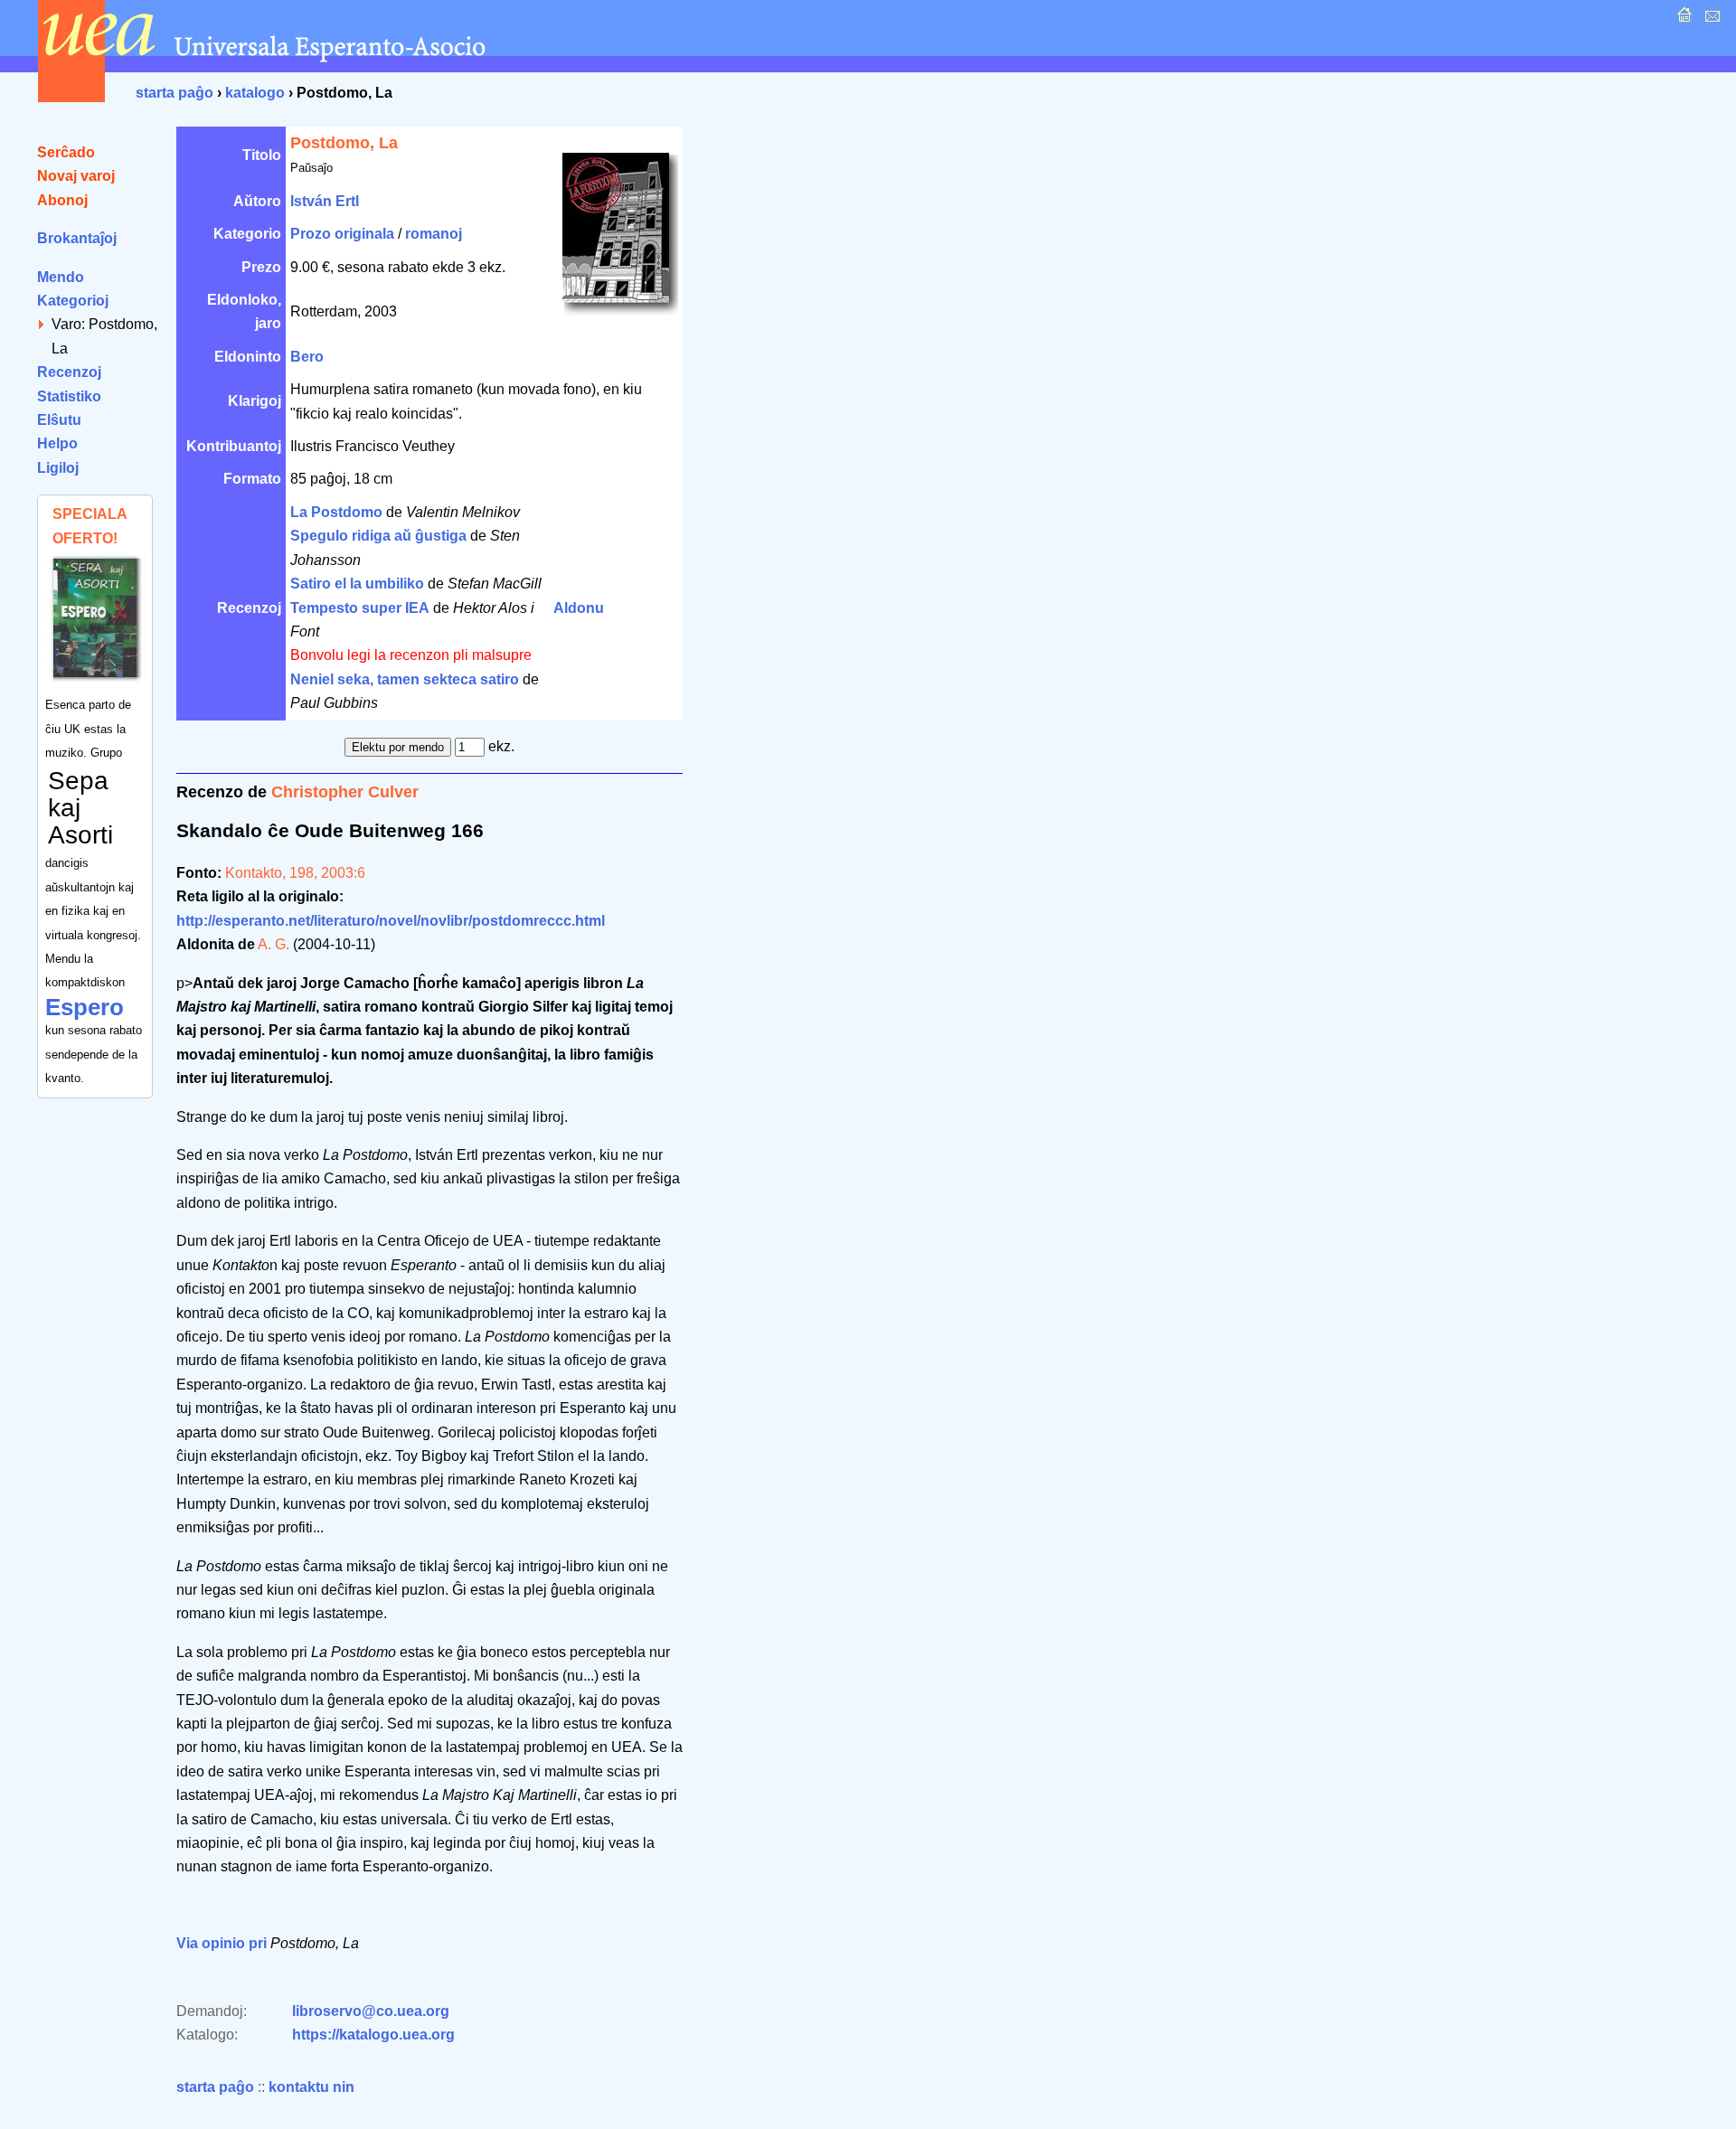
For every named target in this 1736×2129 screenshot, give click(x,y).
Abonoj (62, 200)
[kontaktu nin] (1710, 19)
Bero (307, 357)
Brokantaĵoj (77, 238)
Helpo (57, 443)
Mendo (61, 277)
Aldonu (579, 608)
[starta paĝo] (1682, 19)
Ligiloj (58, 468)
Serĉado (66, 152)
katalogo (255, 93)
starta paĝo (175, 93)
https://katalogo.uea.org (373, 2035)
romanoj (434, 234)
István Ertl (325, 201)
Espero (85, 1007)
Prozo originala (342, 234)
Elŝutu (59, 420)
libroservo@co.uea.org (371, 2011)
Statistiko (69, 396)
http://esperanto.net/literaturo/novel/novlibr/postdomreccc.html (391, 921)
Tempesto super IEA (360, 608)
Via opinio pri (222, 1943)
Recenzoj (69, 372)
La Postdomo (336, 512)
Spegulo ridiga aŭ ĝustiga (378, 536)
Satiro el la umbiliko (357, 584)
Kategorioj (73, 301)
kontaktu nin (311, 2087)
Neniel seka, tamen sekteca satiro (405, 679)
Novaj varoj (76, 176)
